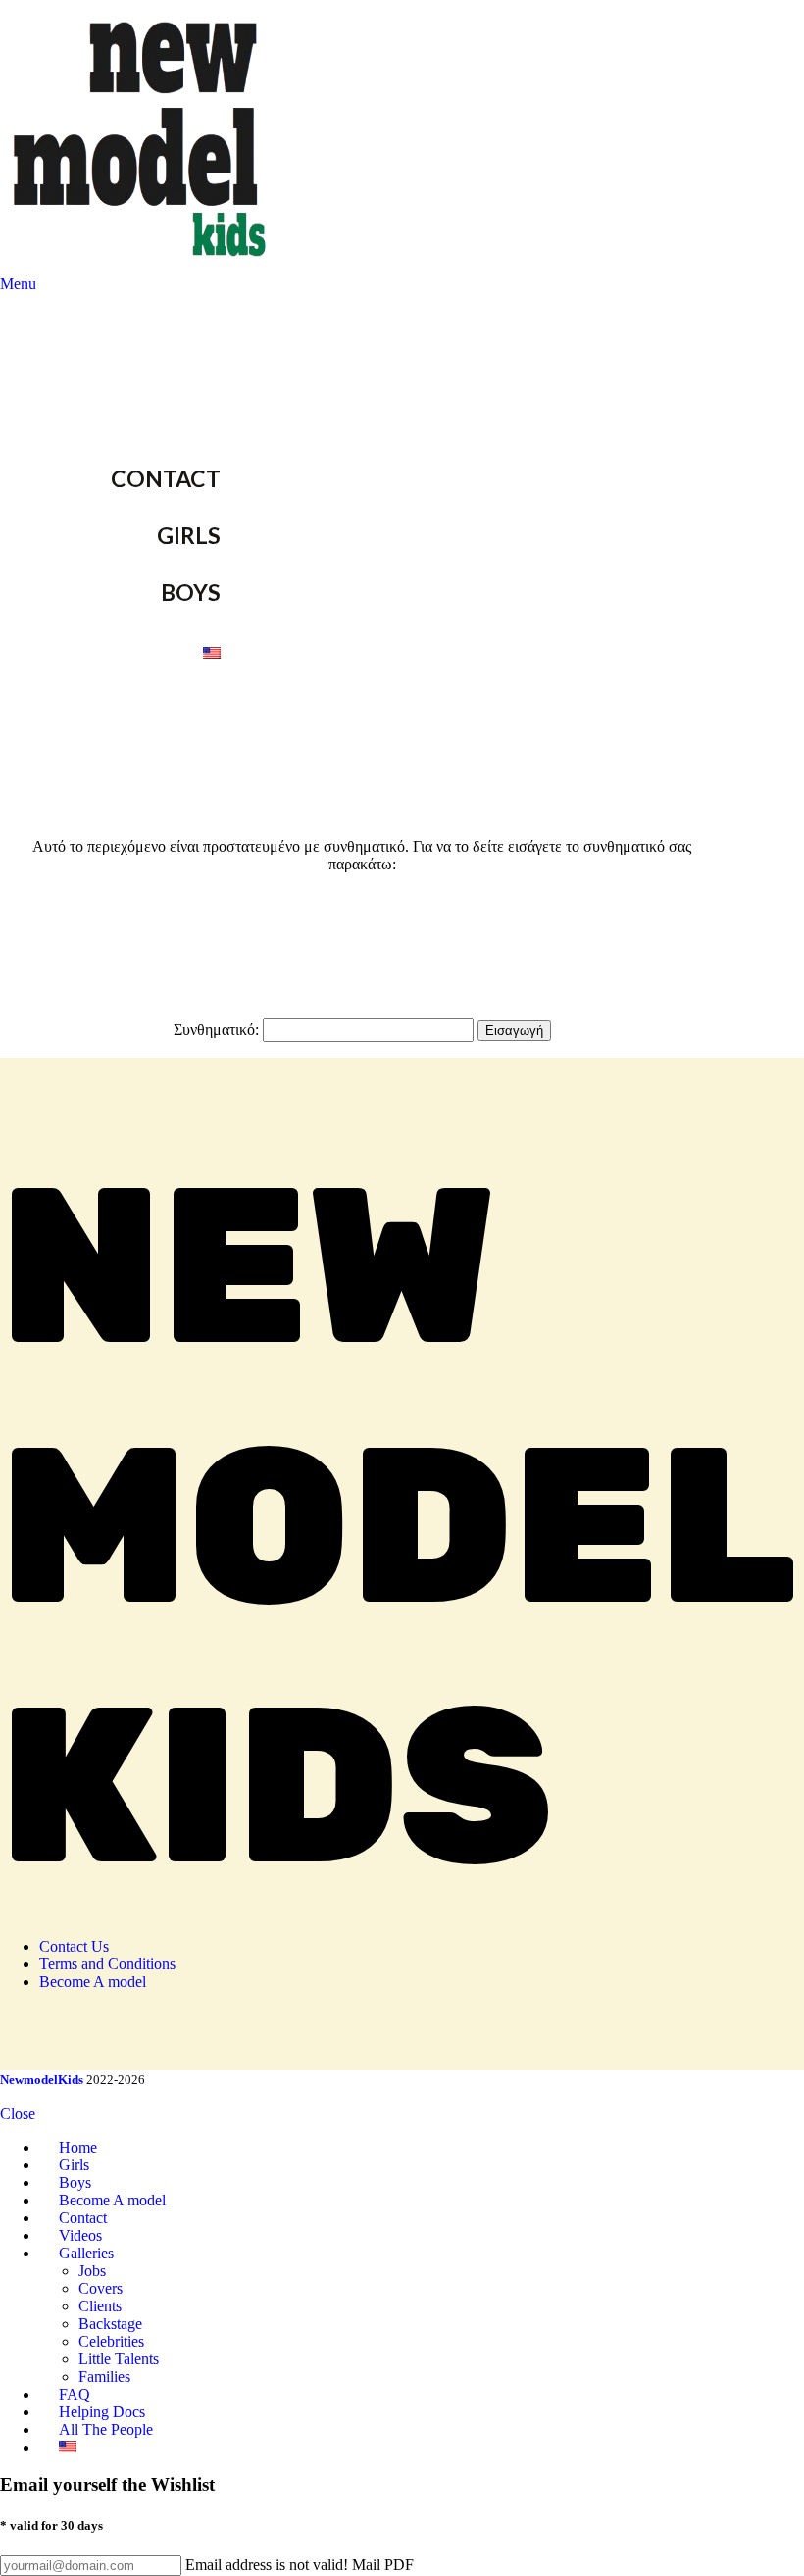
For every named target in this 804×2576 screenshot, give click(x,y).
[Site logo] (143, 266)
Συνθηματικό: (218, 1030)
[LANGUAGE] (249, 650)
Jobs (92, 2271)
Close (18, 2114)
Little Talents (119, 2359)
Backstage (110, 2324)
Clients (100, 2306)
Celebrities (111, 2341)
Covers (100, 2288)
